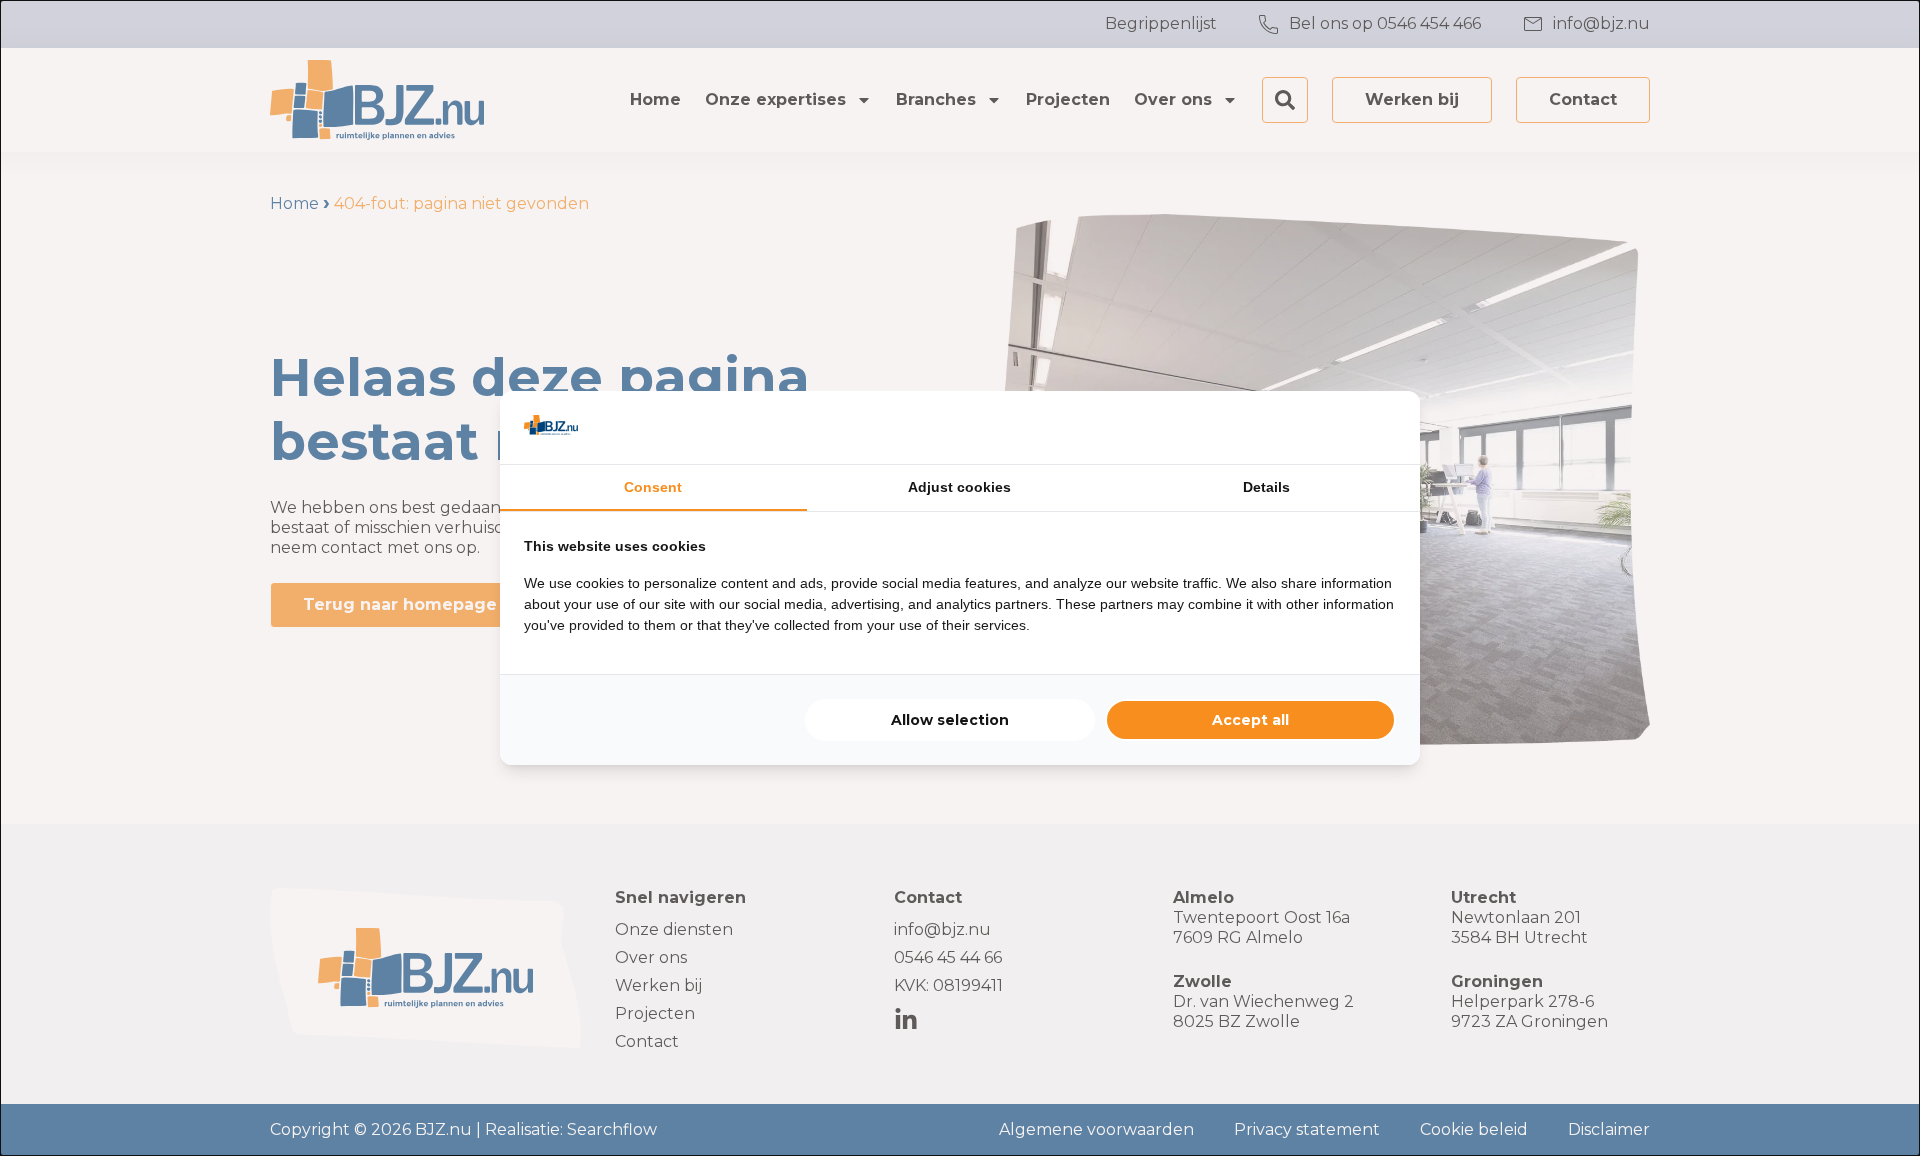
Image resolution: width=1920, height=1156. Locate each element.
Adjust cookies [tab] (959, 487)
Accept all (1250, 720)
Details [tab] (1266, 487)
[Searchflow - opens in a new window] (1371, 427)
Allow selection (950, 720)
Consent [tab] (653, 487)
